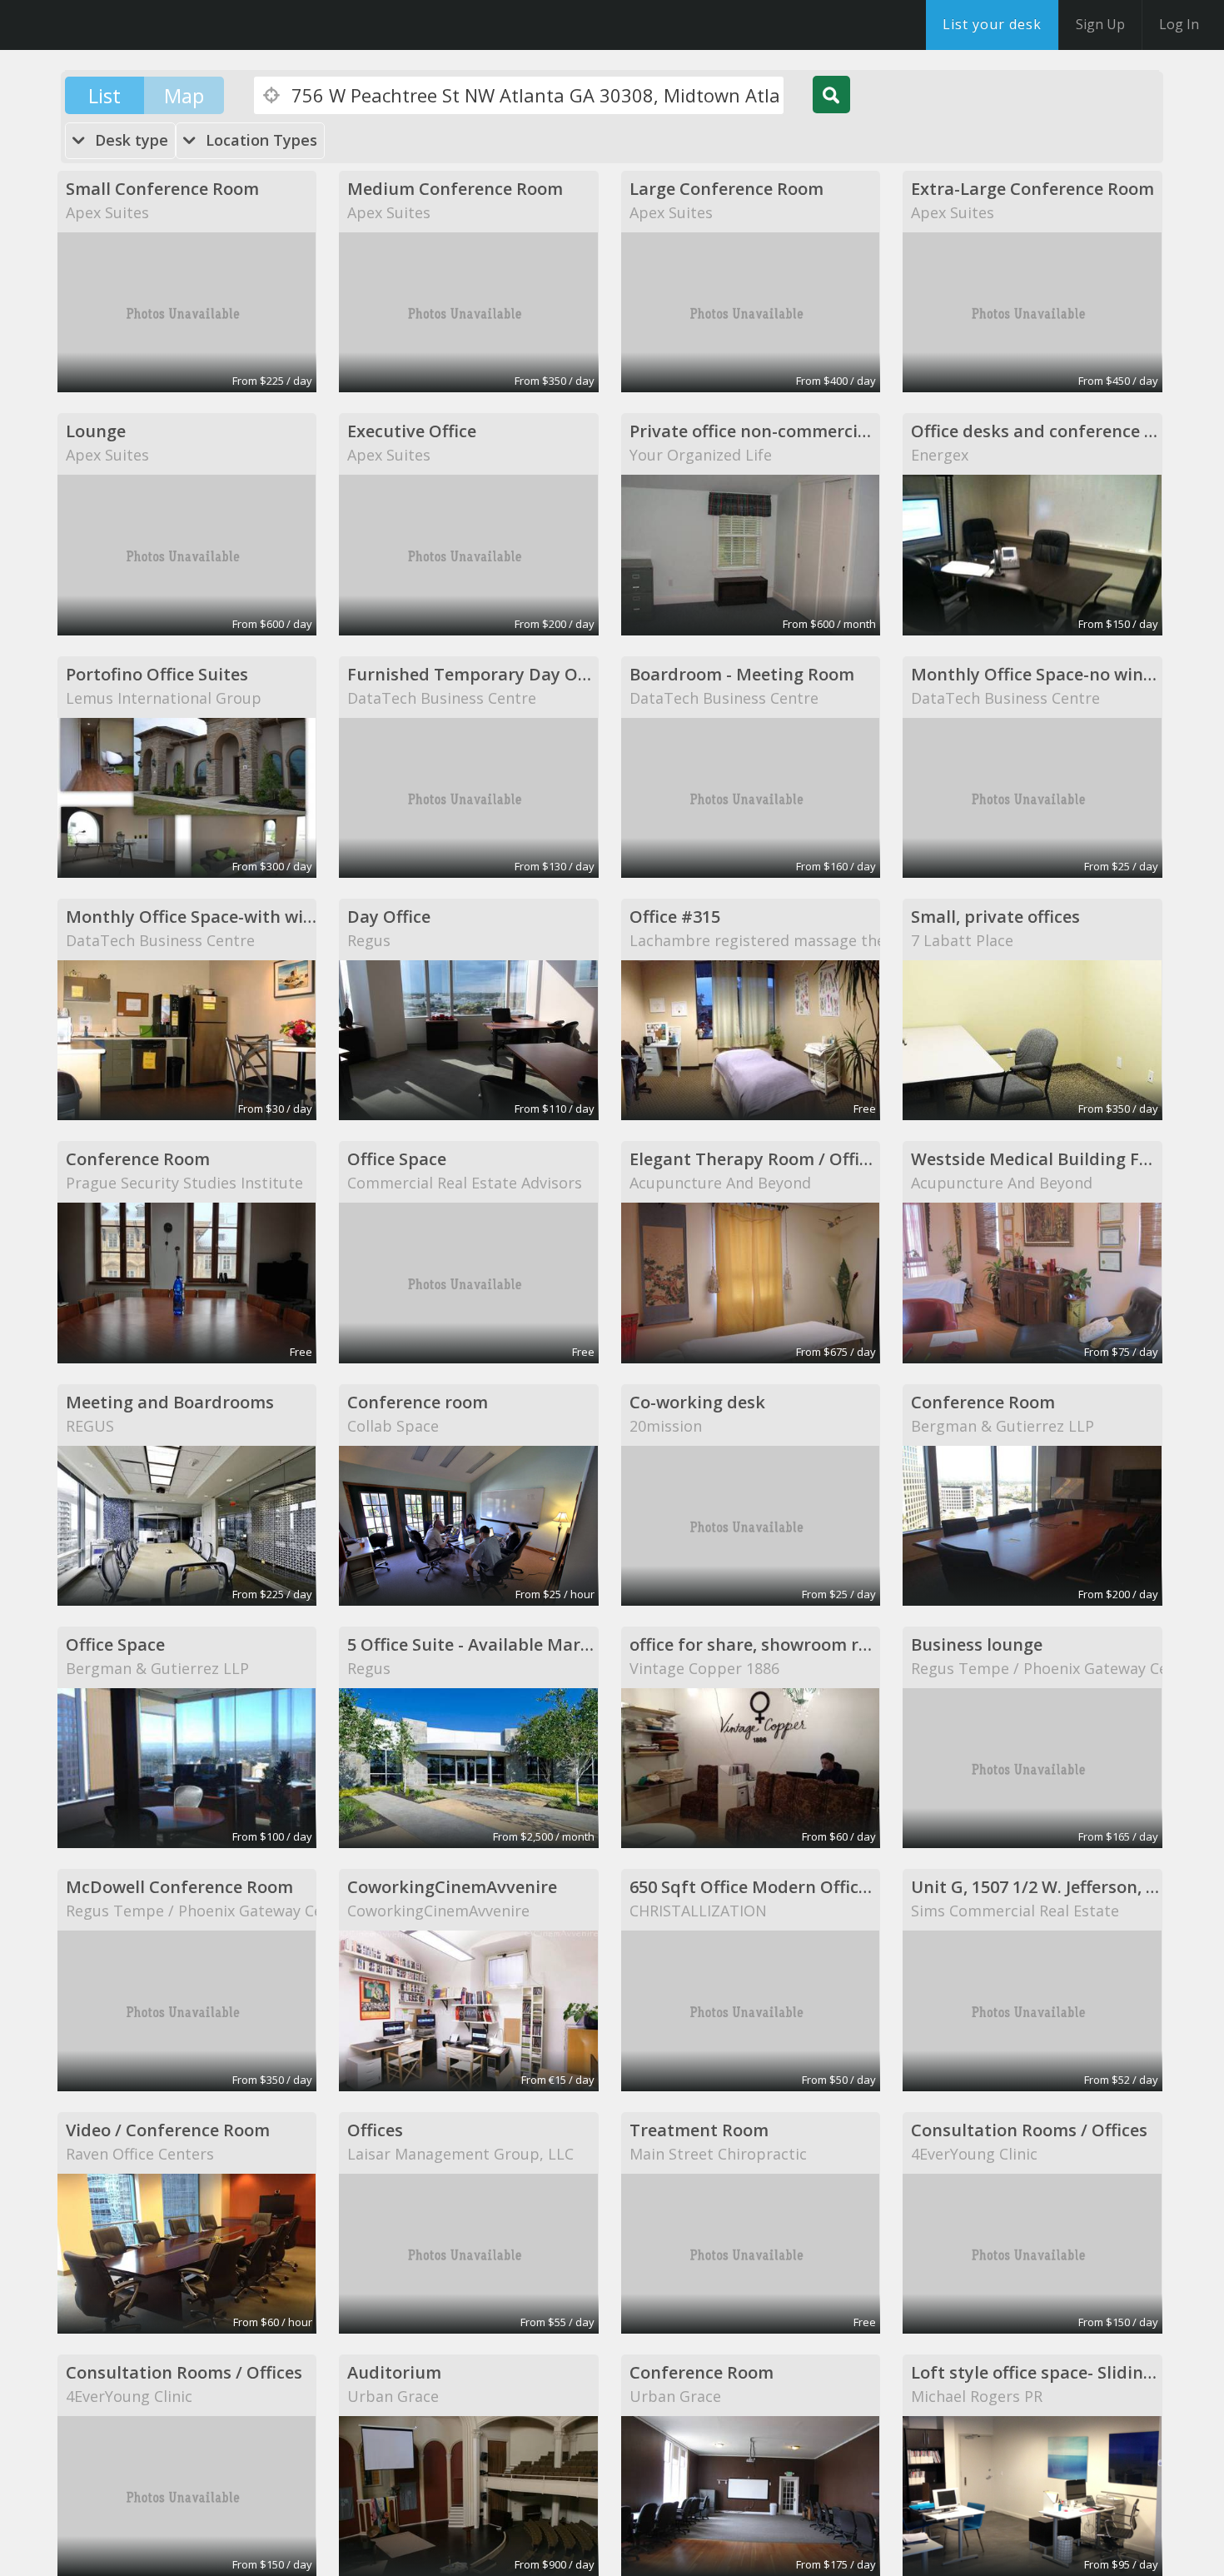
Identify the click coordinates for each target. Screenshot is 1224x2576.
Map (184, 95)
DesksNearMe (116, 25)
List (104, 95)
